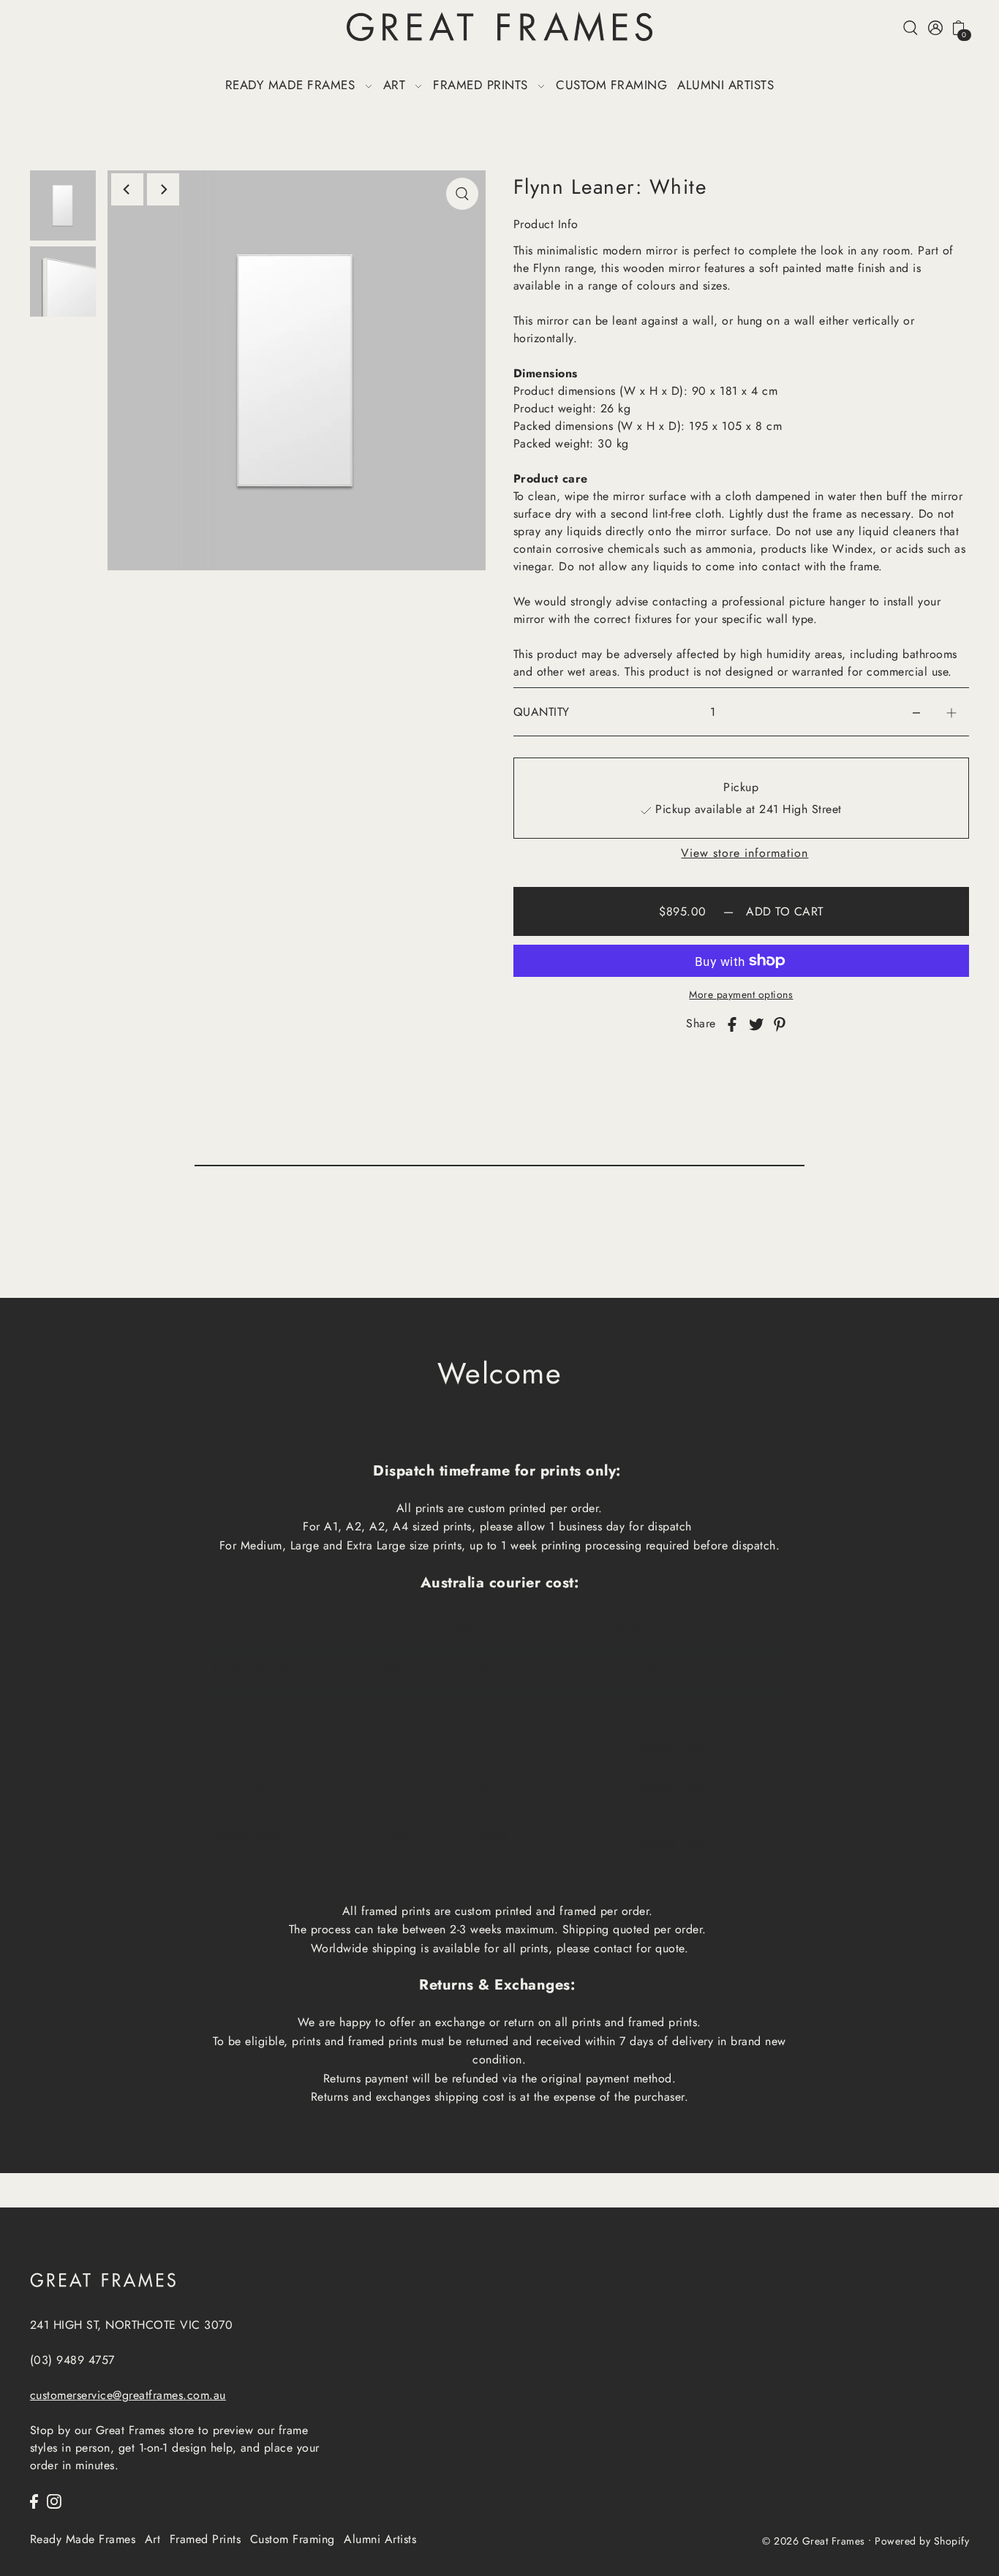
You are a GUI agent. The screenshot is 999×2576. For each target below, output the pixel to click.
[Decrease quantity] (916, 712)
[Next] (163, 189)
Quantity (542, 712)
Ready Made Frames (83, 2539)
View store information (744, 853)
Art (153, 2539)
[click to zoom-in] (462, 194)
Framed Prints (206, 2539)
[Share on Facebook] (732, 1024)
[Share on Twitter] (756, 1024)
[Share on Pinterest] (780, 1024)
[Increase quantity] (951, 712)
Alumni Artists (380, 2539)
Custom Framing (293, 2539)
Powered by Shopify (922, 2540)
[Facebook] (34, 2501)
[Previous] (127, 189)
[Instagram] (54, 2501)
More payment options (741, 994)
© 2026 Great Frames (814, 2540)
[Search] (911, 27)
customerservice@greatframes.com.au (128, 2395)
